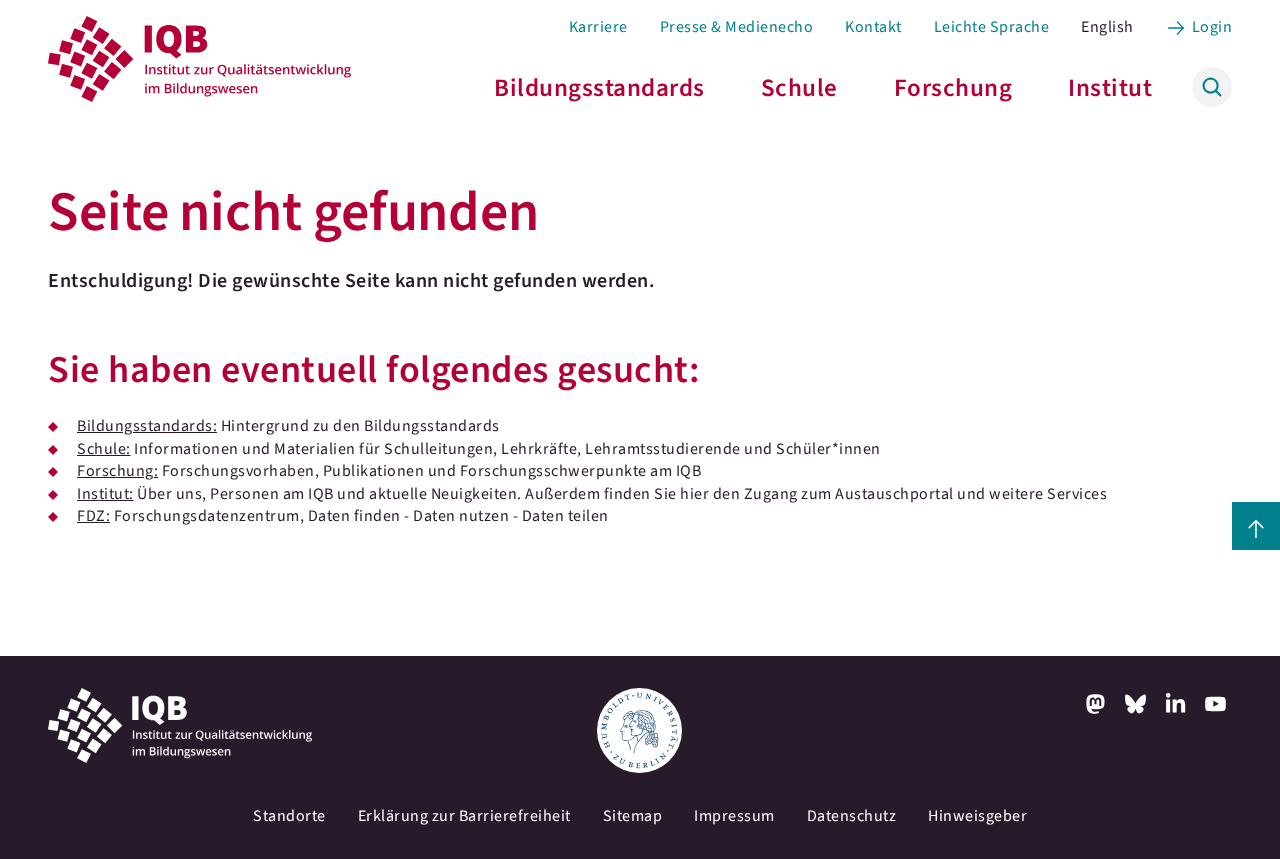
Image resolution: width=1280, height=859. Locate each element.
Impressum (734, 816)
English (1107, 27)
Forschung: (117, 471)
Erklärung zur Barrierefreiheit (464, 816)
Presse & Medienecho (737, 27)
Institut (1110, 88)
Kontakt (873, 27)
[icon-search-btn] (1212, 87)
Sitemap (633, 816)
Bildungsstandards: (147, 426)
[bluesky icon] (1136, 704)
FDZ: (93, 516)
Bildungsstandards (599, 88)
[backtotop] (1256, 526)
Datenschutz (852, 816)
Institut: (105, 494)
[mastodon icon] (1096, 704)
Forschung (953, 88)
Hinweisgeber (977, 816)
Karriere (598, 27)
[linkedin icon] (1176, 704)
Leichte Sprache (992, 27)
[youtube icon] (1216, 704)
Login (1212, 27)
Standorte (289, 816)
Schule (799, 88)
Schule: (104, 449)
